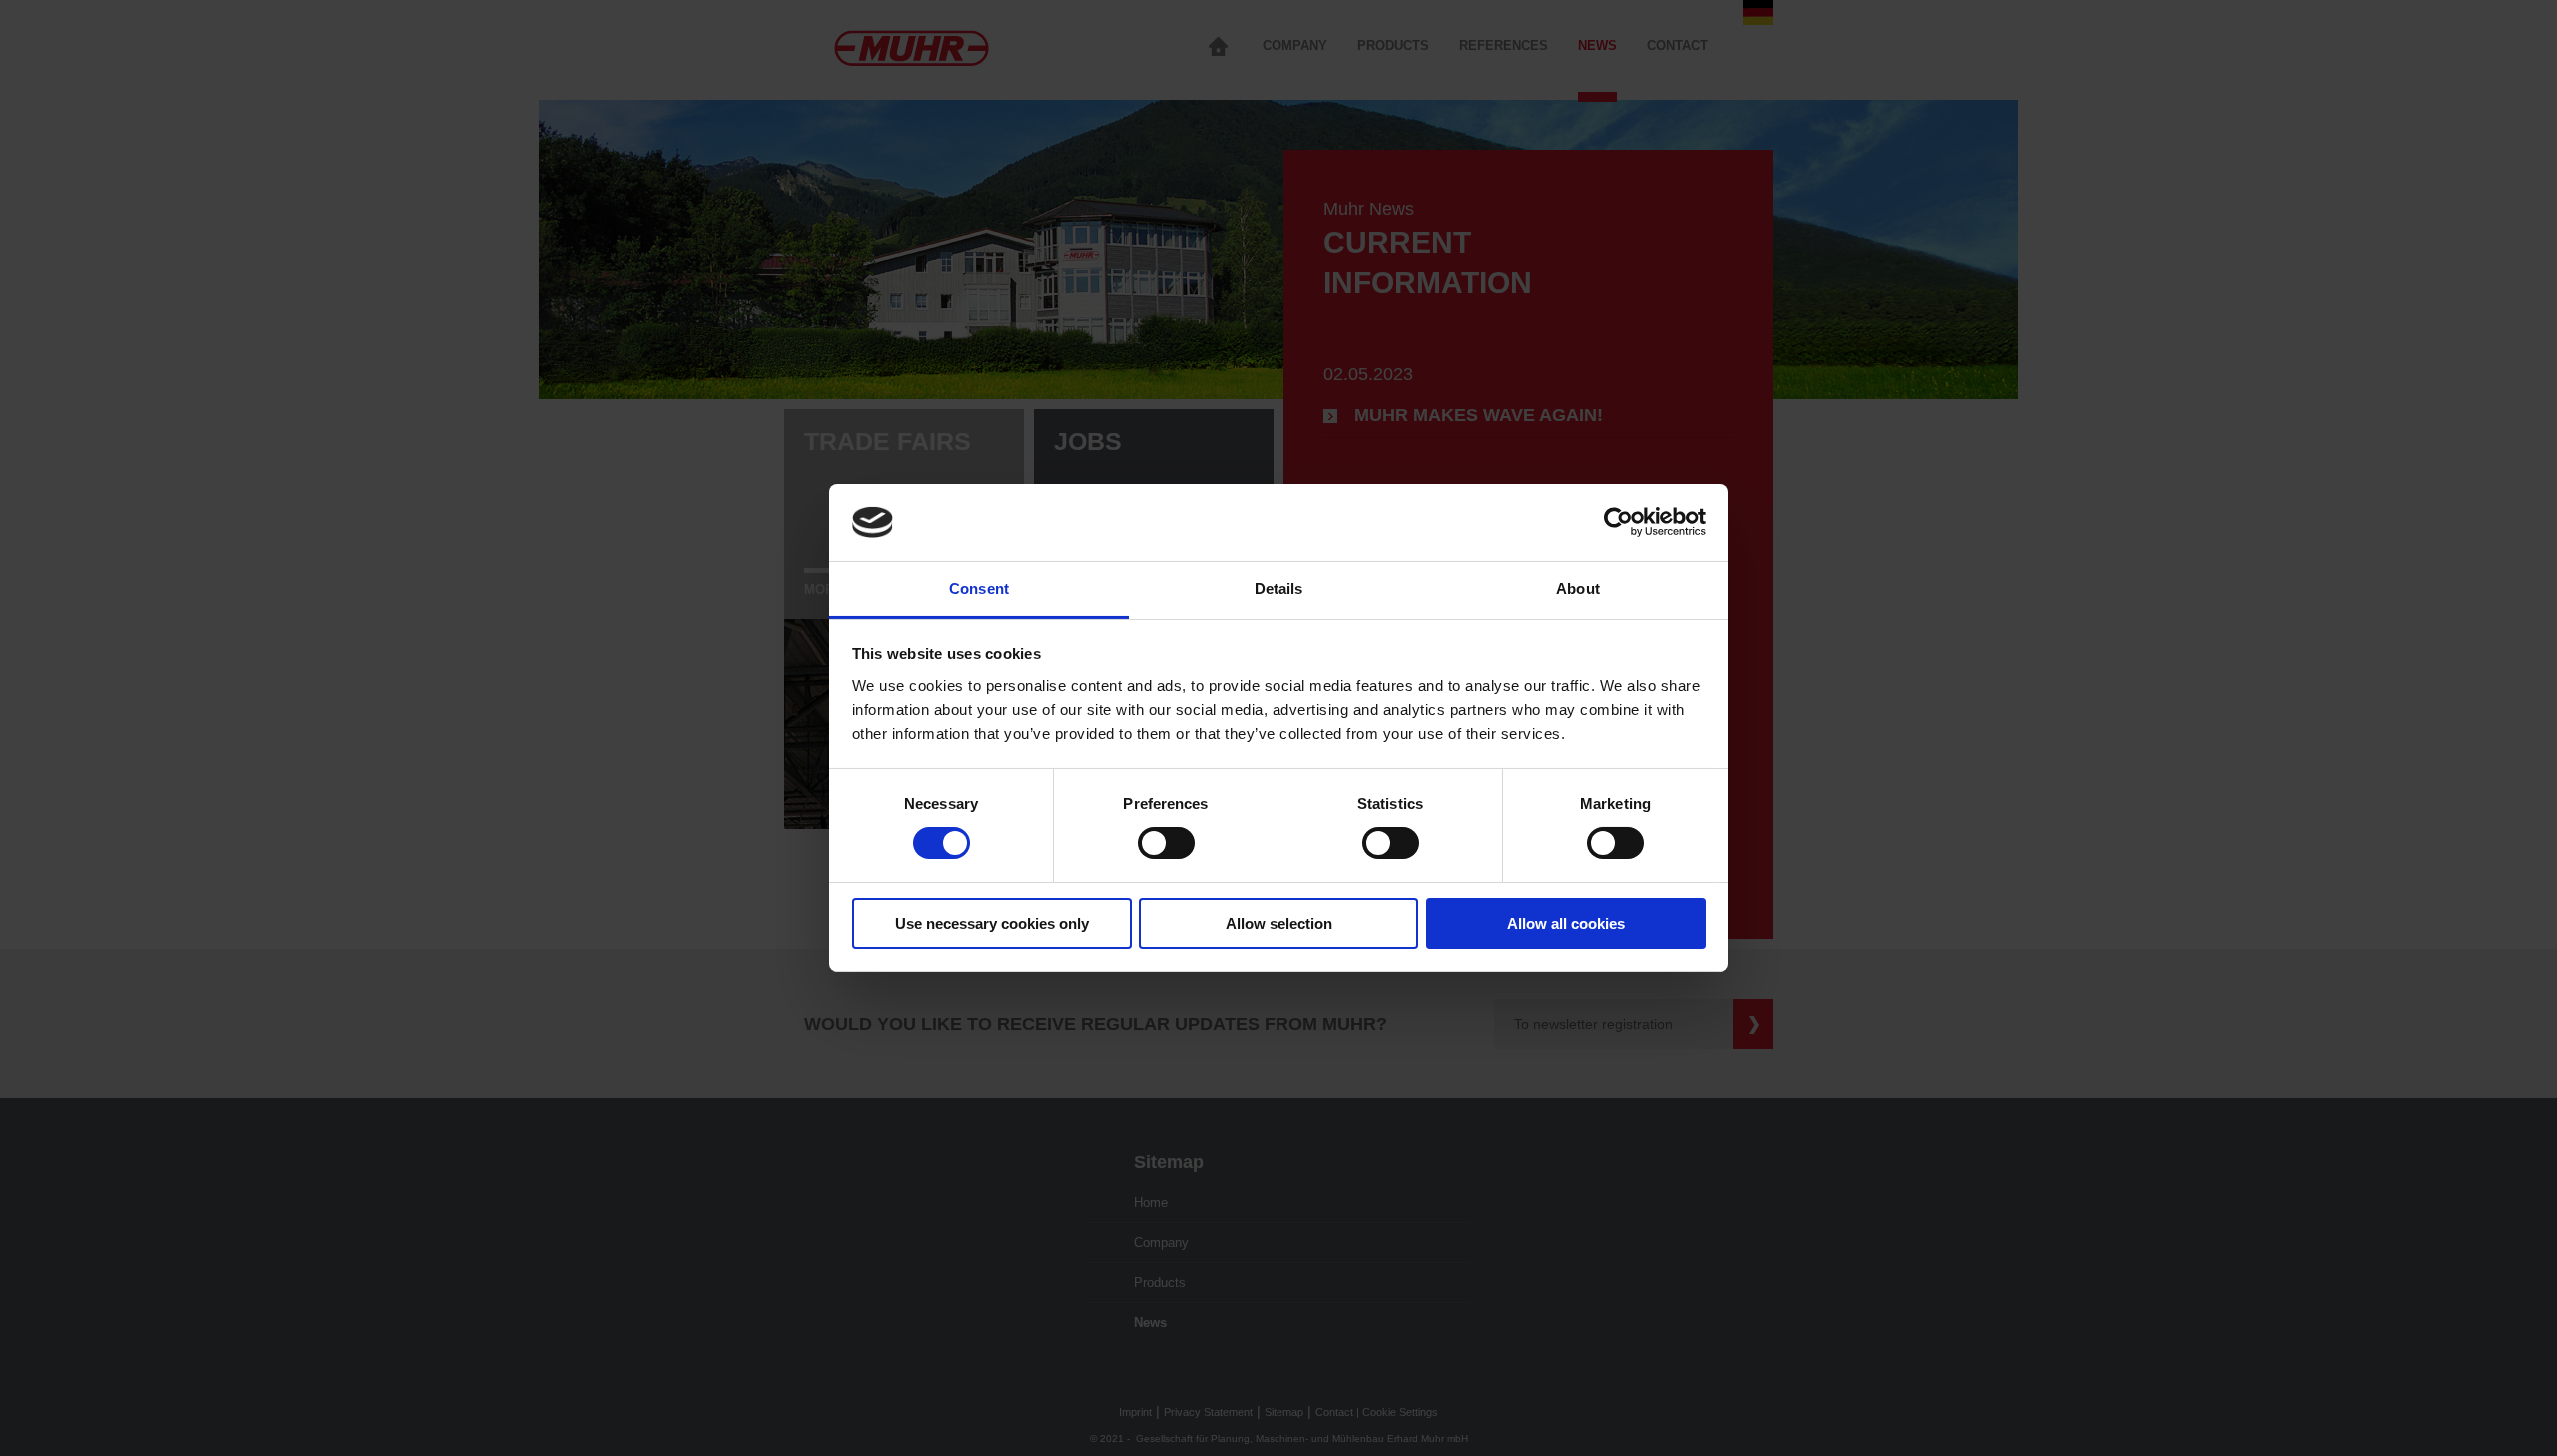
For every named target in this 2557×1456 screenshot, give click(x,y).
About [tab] (1578, 589)
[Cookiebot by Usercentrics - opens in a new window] (1619, 522)
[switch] (1166, 843)
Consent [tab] (979, 589)
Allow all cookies (1566, 923)
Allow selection (1279, 923)
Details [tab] (1279, 589)
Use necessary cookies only (992, 923)
